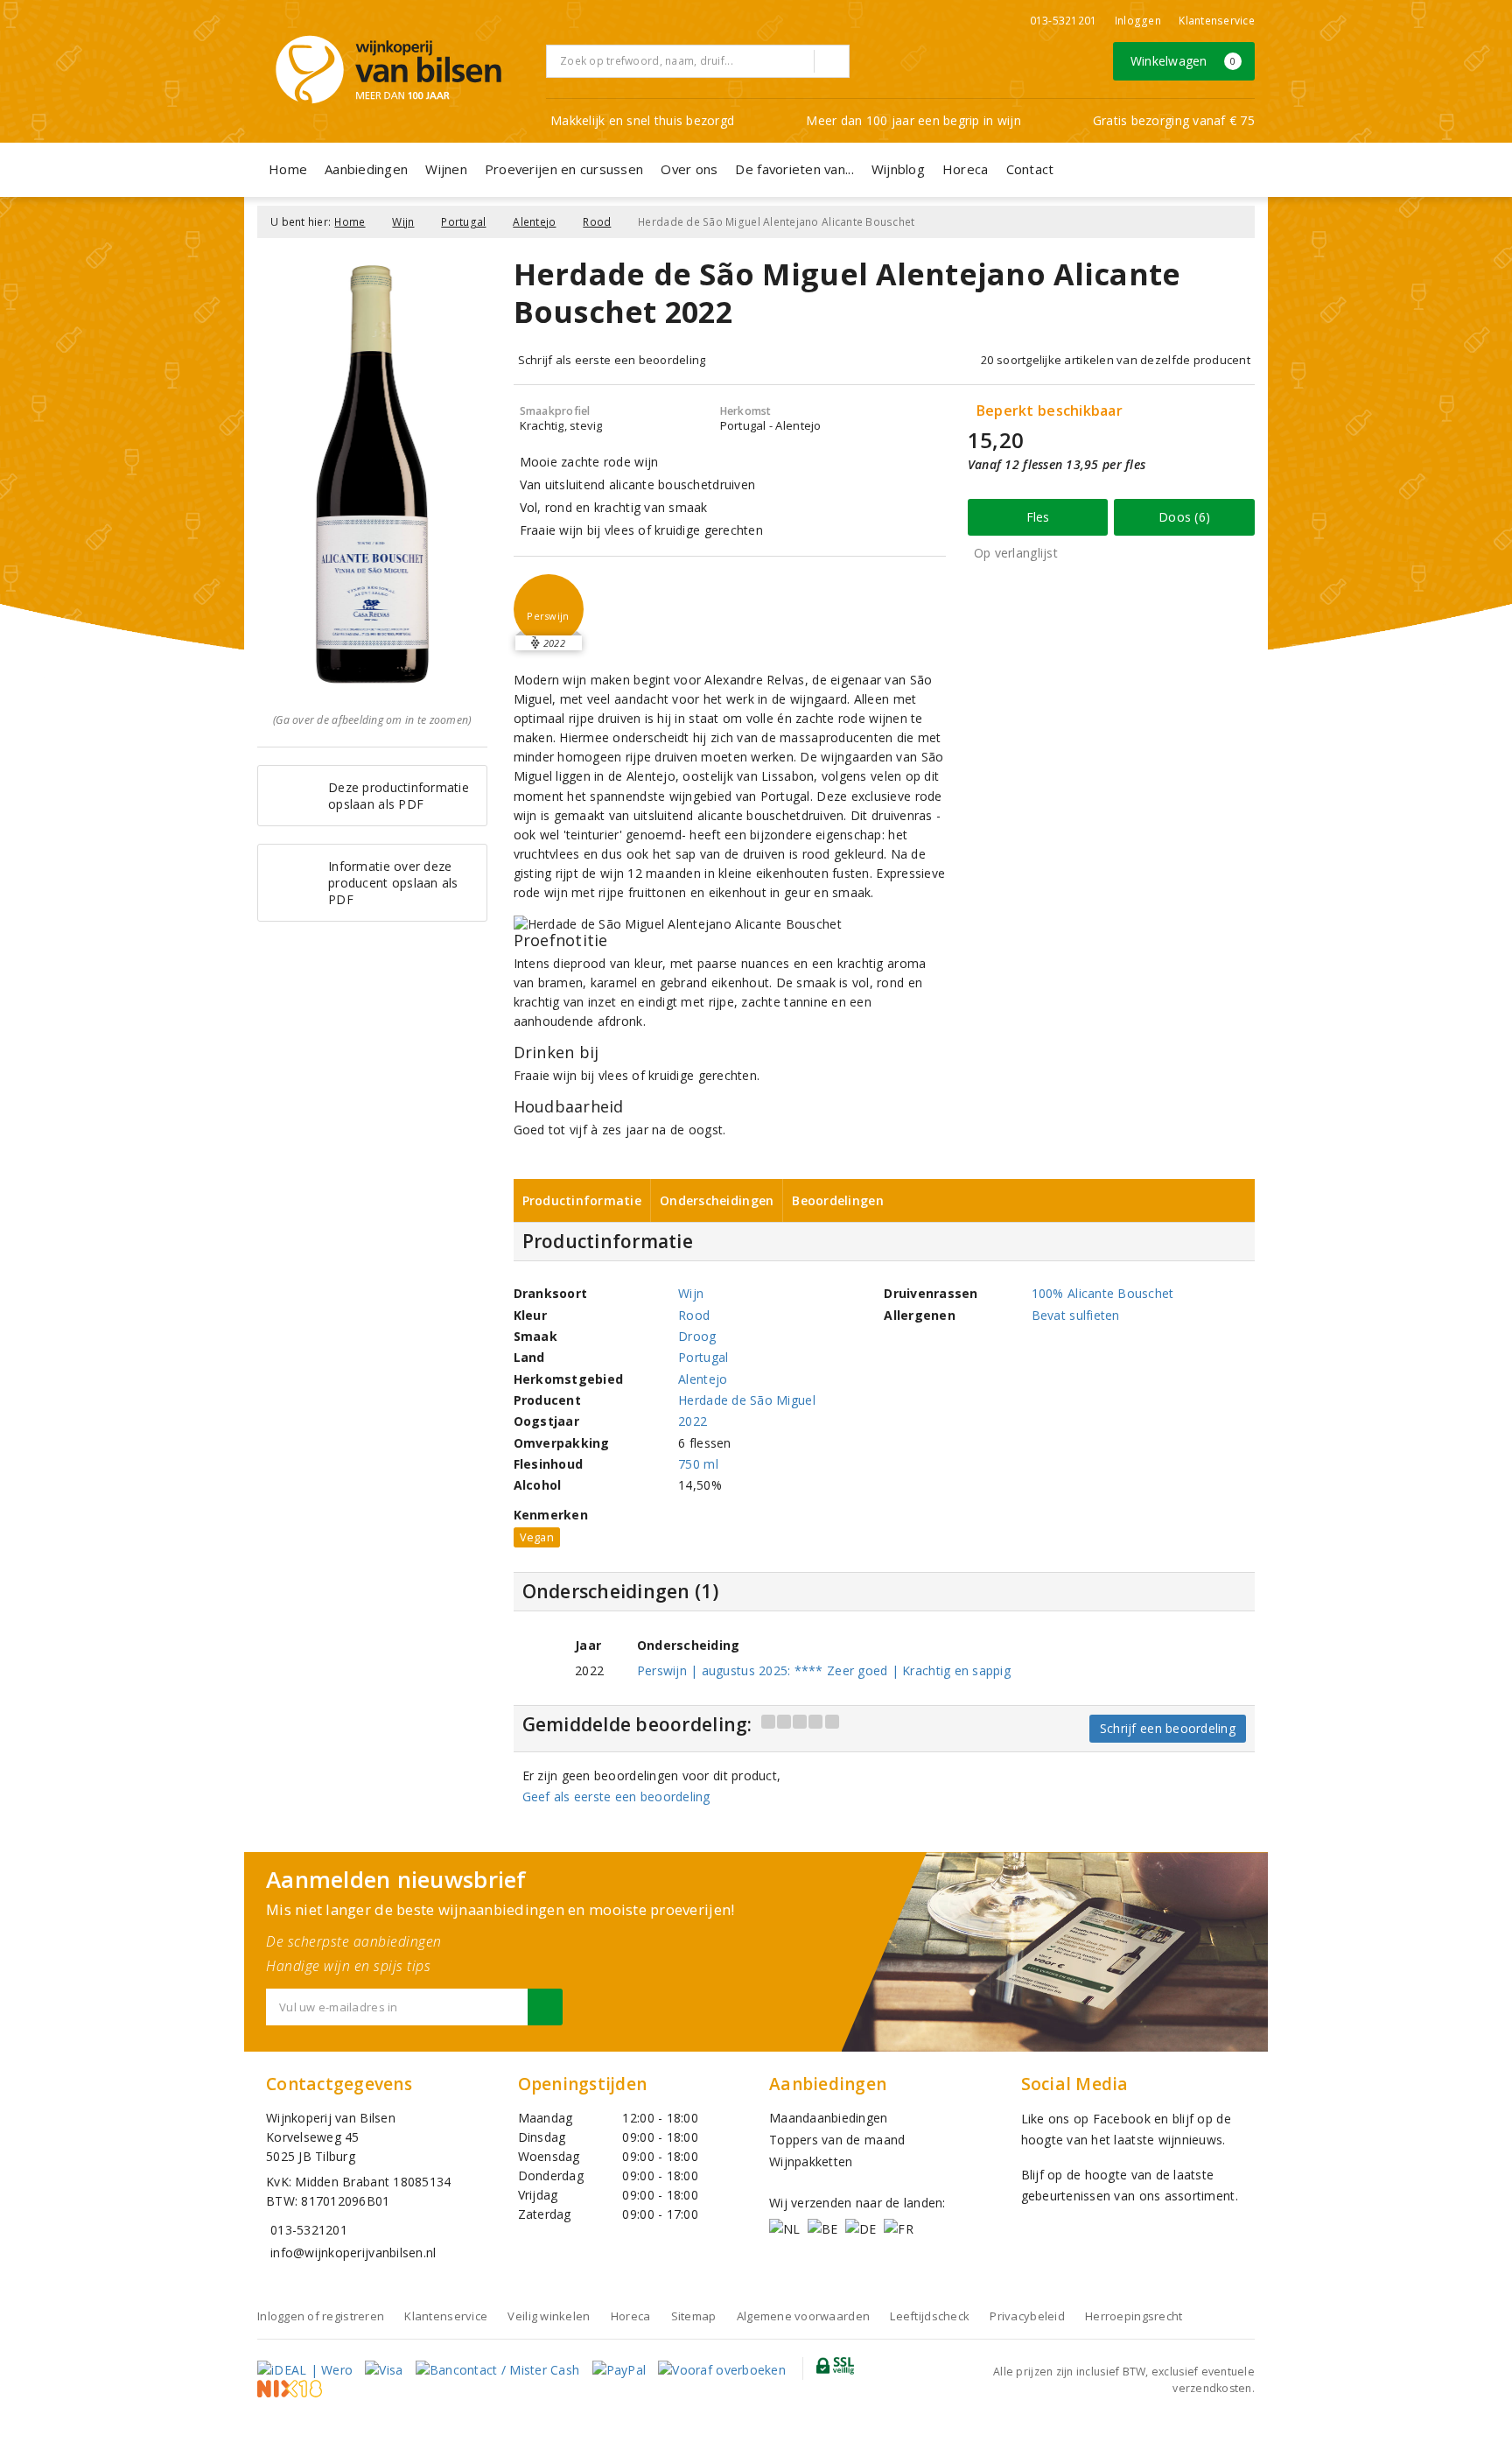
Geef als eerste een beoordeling (616, 1796)
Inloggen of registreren (321, 2316)
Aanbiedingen (366, 169)
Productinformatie (582, 1200)
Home (288, 169)
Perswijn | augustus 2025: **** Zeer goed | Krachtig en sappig (824, 1670)
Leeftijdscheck (930, 2316)
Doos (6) (1184, 517)
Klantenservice (1217, 21)
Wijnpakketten (811, 2161)
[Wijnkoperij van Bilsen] (388, 70)
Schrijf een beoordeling (1168, 1728)
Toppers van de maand (837, 2140)
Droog (697, 1336)
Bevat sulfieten (1076, 1315)
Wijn (403, 222)
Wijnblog (898, 169)
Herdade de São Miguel (747, 1400)
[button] (549, 609)
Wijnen (446, 169)
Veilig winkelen (549, 2316)
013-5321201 (1064, 21)
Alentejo (534, 222)
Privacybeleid (1027, 2316)
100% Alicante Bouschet (1103, 1293)
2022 (693, 1421)
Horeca (966, 169)
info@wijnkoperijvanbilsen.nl (353, 2253)
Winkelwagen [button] (1183, 61)
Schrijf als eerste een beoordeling (612, 360)
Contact (1030, 169)
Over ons (689, 169)
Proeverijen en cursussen (564, 169)
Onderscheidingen (717, 1200)
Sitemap (694, 2316)
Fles (1038, 517)
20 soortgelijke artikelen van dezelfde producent (1116, 360)
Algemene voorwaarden (803, 2316)
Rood (597, 222)
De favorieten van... (794, 169)
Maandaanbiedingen (829, 2118)
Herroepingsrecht (1134, 2316)
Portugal (463, 222)
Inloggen (1138, 21)
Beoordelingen (837, 1200)
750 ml (698, 1464)
